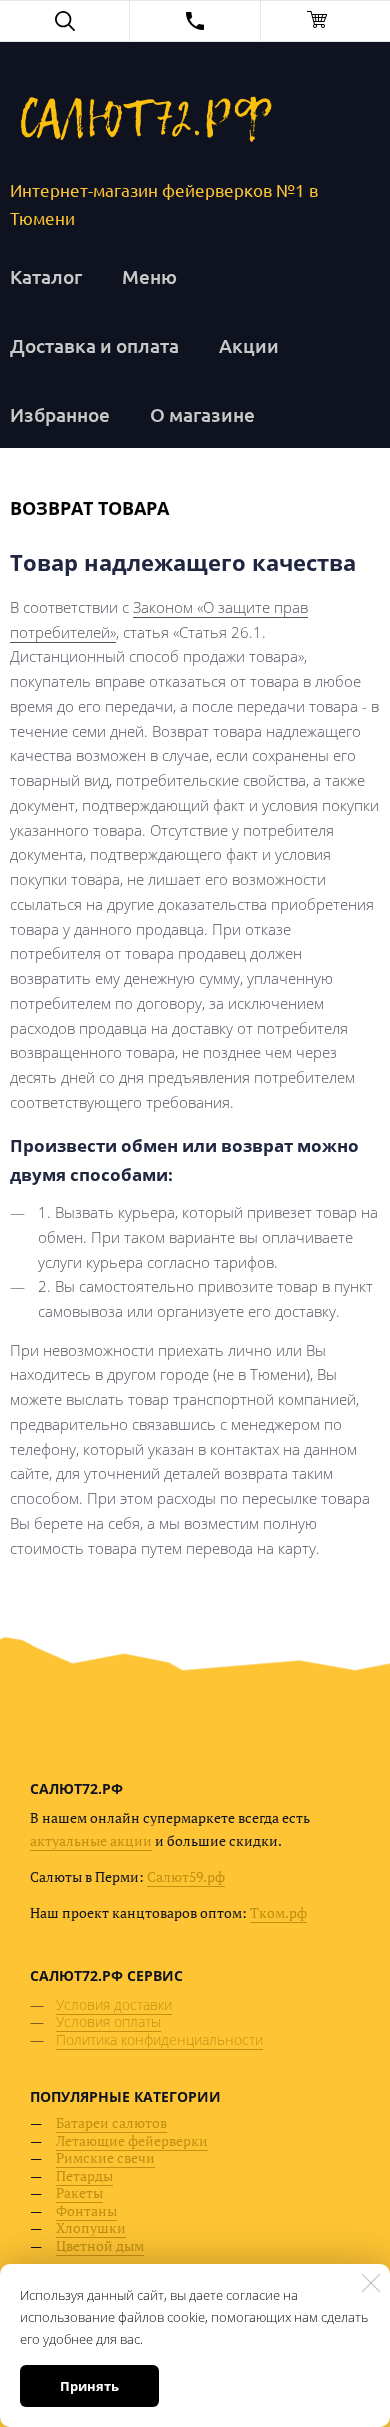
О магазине (202, 414)
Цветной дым (100, 2245)
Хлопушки (91, 2227)
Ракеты (79, 2192)
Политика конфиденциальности (159, 2039)
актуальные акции (91, 1840)
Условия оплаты (108, 2021)
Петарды (84, 2175)
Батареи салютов (111, 2122)
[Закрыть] (371, 2283)
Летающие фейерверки (132, 2140)
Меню (149, 276)
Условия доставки (114, 2004)
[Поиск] (64, 21)
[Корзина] (325, 21)
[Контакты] (194, 21)
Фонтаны (86, 2210)
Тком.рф (278, 1912)
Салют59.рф (186, 1876)
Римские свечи (105, 2157)
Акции (249, 345)
